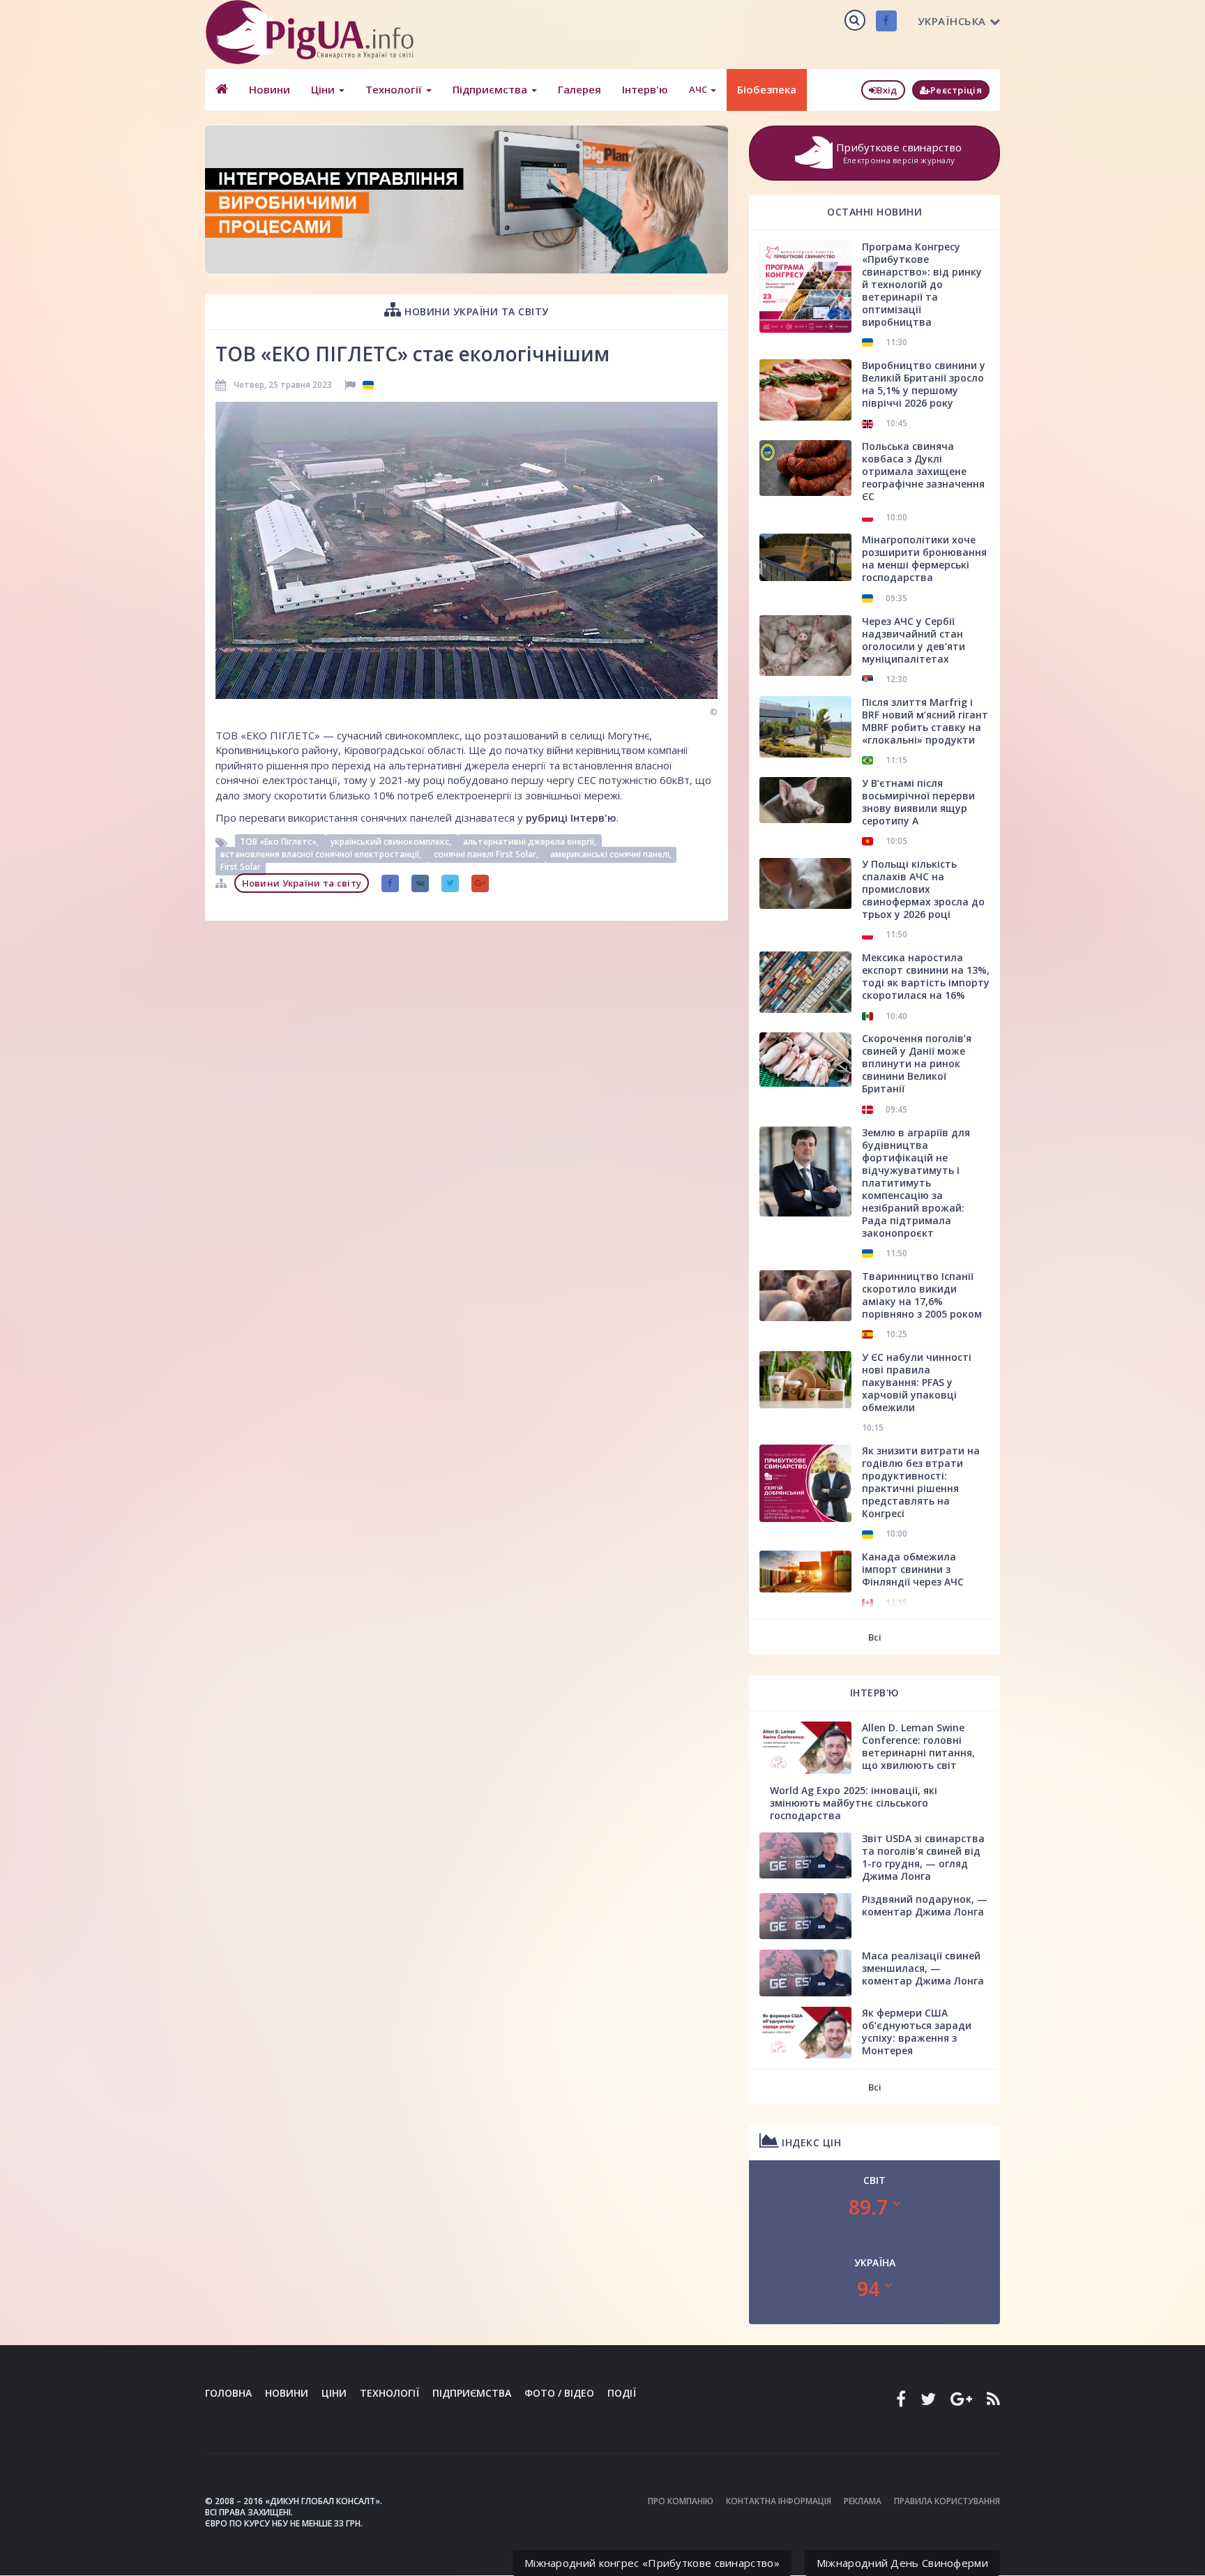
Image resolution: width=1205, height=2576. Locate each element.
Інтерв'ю (645, 89)
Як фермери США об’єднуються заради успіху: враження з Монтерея (917, 2032)
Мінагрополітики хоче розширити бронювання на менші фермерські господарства (924, 558)
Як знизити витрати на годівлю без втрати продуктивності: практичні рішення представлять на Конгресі (921, 1482)
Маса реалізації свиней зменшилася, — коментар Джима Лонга (923, 1968)
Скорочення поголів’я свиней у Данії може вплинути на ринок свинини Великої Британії (917, 1063)
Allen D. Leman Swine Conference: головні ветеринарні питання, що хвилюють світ (918, 1746)
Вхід (887, 90)
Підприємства (491, 89)
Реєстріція (956, 90)
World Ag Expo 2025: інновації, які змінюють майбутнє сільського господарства (854, 1803)
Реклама (863, 2501)
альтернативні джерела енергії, (530, 842)
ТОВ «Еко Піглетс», (280, 842)
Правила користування (947, 2501)
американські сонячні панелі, (611, 855)
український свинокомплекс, (392, 842)
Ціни (324, 89)
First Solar (241, 867)
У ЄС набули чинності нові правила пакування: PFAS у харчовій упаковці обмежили (917, 1382)
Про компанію (681, 2501)
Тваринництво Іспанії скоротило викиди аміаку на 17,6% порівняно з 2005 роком (922, 1295)
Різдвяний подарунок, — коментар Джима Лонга (925, 1905)
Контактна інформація (779, 2501)
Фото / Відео (559, 2393)
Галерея (579, 89)
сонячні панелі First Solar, (487, 855)
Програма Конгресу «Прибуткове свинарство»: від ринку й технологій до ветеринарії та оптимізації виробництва (922, 284)
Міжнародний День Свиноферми (902, 2563)
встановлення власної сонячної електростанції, (322, 855)
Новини (270, 89)
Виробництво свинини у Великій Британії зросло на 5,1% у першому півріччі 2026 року (924, 384)
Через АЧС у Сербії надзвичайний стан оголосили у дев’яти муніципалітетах (914, 640)
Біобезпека (767, 89)
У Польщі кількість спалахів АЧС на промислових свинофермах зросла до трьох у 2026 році (923, 889)
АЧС (699, 89)
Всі (875, 1637)
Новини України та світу (475, 311)
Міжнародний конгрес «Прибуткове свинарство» (652, 2563)
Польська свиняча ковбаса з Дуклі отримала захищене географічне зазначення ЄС (923, 471)
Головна (228, 2393)
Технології (395, 89)
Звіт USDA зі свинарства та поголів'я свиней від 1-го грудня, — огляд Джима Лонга (923, 1857)
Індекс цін (810, 2142)
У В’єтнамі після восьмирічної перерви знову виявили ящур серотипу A (918, 802)
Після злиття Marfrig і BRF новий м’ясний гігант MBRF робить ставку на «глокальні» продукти (925, 721)
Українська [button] (952, 21)
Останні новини (874, 212)
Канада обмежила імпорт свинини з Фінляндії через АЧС (913, 1569)
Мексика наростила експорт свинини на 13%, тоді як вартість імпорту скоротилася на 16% (926, 976)
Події (622, 2393)
